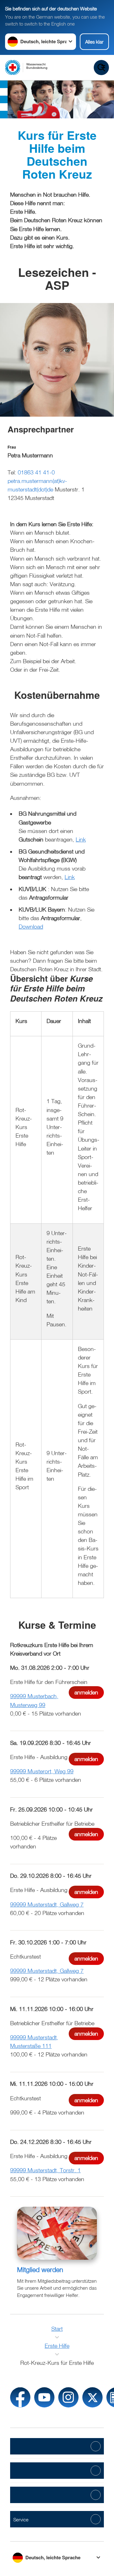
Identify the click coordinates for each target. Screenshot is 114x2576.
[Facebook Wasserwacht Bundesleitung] (20, 2397)
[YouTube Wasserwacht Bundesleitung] (44, 2397)
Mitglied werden (40, 2270)
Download (31, 927)
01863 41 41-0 (36, 472)
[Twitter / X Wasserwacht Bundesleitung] (92, 2397)
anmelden (86, 1692)
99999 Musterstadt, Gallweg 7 (47, 1904)
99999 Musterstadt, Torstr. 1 (45, 2170)
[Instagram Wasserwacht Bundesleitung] (68, 2397)
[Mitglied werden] (57, 2233)
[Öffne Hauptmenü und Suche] (101, 68)
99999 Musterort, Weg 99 (42, 1771)
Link (81, 839)
